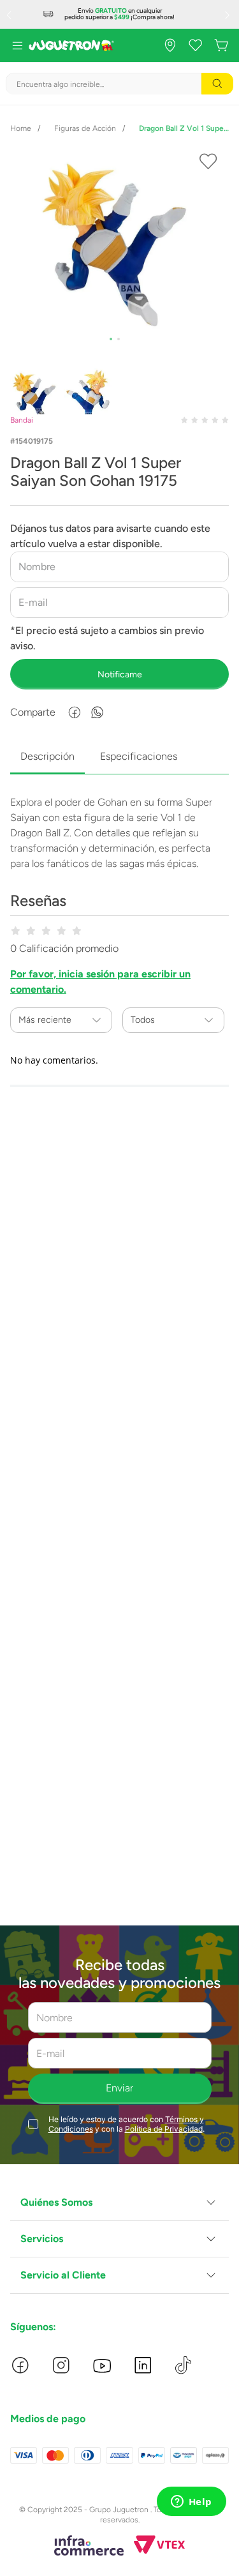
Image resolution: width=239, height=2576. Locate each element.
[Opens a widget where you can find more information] (191, 2503)
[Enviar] (119, 674)
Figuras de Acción (85, 128)
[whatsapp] (98, 712)
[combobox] (119, 84)
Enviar (119, 2088)
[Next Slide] (229, 15)
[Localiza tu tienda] (170, 45)
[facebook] (75, 712)
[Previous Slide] (10, 15)
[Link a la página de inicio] (21, 128)
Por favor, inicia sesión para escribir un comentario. (100, 982)
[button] (119, 2203)
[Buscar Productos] (217, 84)
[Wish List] (196, 45)
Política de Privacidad (164, 2129)
